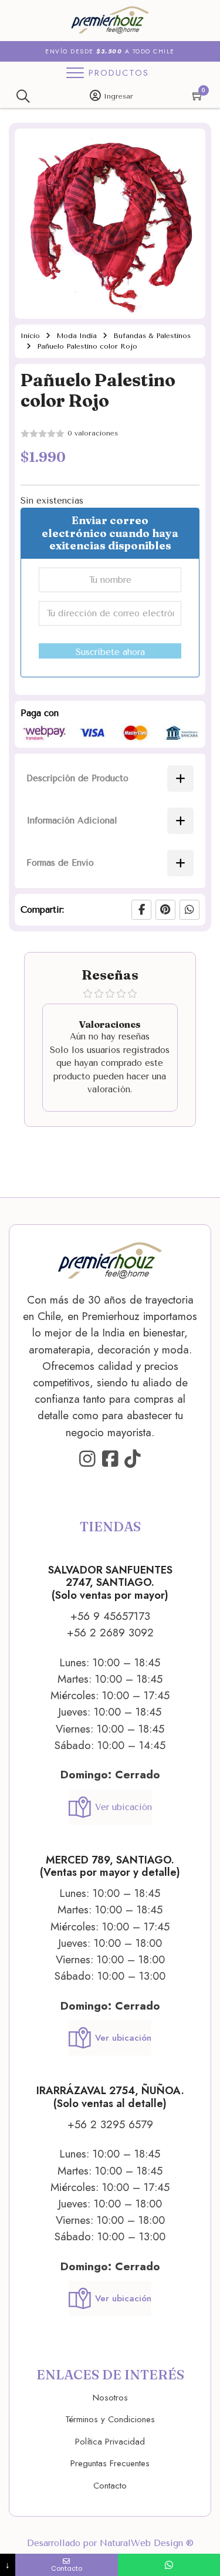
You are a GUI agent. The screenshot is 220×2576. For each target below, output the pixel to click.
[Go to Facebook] (110, 1460)
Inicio (30, 336)
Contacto (110, 2486)
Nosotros (110, 2398)
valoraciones (93, 433)
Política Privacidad (110, 2442)
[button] (189, 144)
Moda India (77, 336)
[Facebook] (141, 910)
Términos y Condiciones (110, 2419)
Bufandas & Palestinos (152, 336)
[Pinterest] (165, 910)
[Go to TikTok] (133, 1460)
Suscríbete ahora (110, 652)
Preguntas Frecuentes (110, 2463)
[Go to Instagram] (87, 1460)
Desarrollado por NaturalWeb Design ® (110, 2543)
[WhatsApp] (189, 910)
